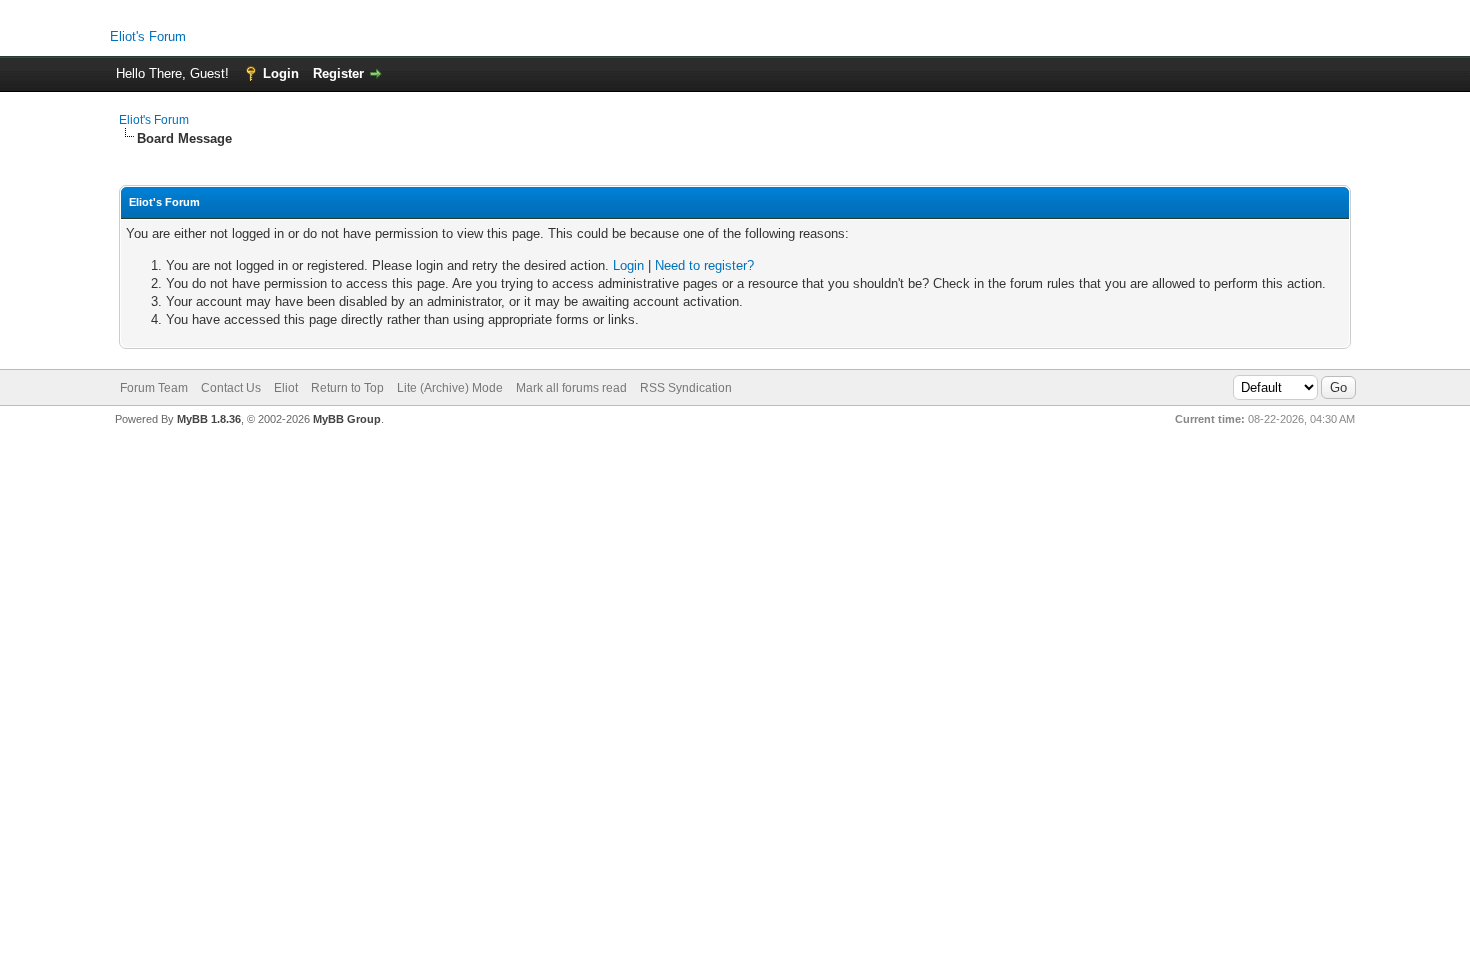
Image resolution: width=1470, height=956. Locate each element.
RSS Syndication (686, 388)
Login (281, 73)
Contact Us (231, 388)
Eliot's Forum (148, 36)
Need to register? (704, 265)
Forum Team (154, 388)
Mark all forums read (571, 388)
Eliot (286, 388)
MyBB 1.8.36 (209, 419)
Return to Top (347, 388)
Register (338, 73)
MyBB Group (347, 419)
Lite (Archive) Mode (450, 388)
